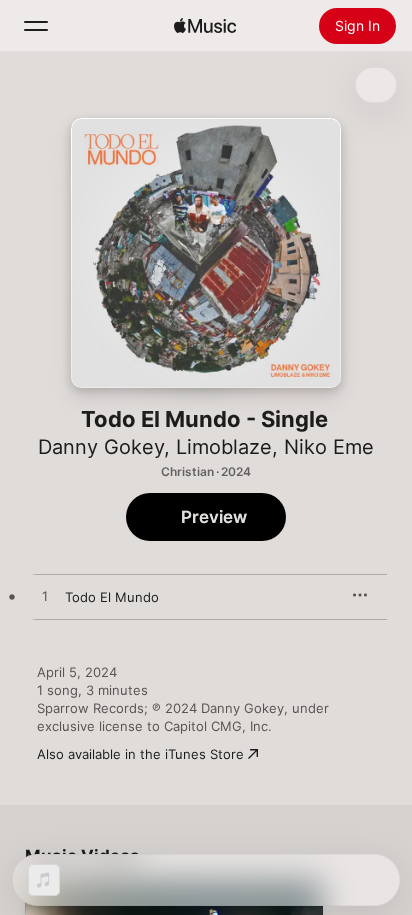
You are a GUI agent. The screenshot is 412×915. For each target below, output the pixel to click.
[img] (205, 26)
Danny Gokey (101, 447)
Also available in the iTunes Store (140, 754)
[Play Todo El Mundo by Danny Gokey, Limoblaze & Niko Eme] (45, 597)
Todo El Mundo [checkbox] (112, 597)
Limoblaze (224, 447)
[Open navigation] (36, 26)
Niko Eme (329, 447)
